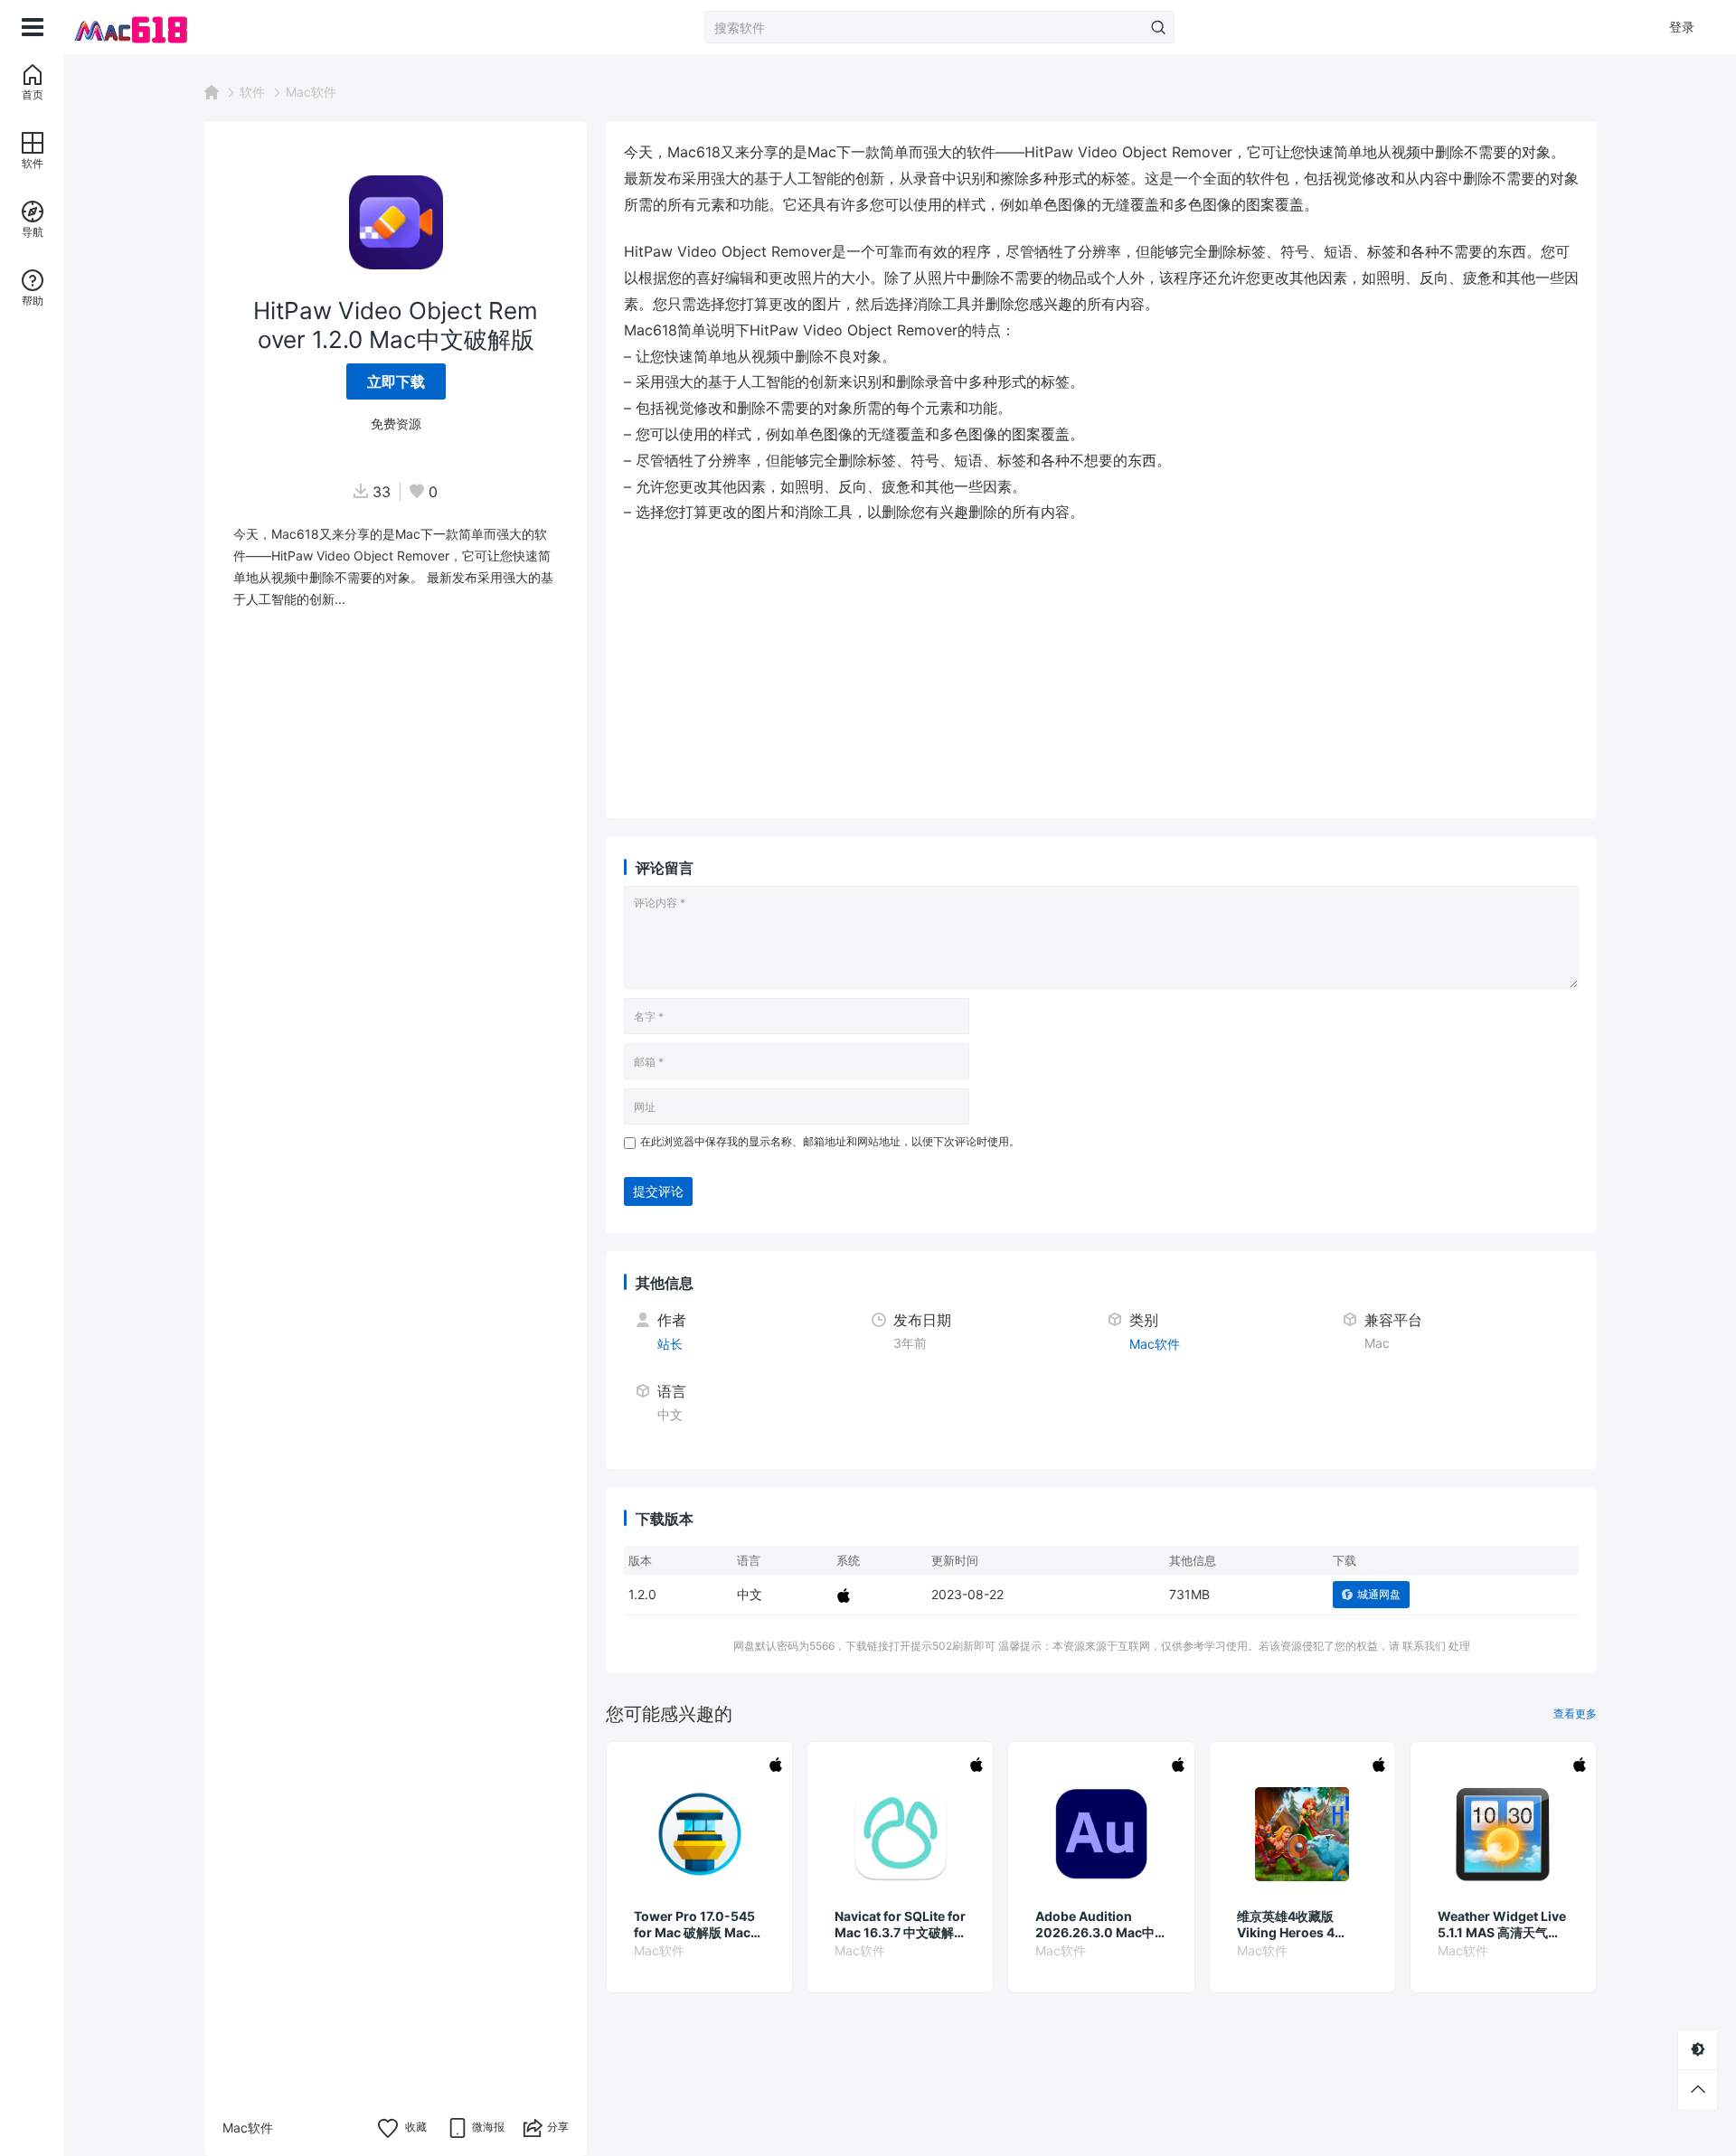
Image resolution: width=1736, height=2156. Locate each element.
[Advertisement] (1101, 673)
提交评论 (658, 1191)
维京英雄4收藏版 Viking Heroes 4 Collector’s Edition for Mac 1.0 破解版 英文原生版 (1299, 1925)
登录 (1682, 27)
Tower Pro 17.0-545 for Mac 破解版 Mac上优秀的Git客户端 (698, 1925)
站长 (670, 1344)
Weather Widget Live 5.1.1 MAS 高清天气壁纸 (1502, 1925)
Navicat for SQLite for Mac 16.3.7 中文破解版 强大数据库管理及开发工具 (900, 1925)
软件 (252, 92)
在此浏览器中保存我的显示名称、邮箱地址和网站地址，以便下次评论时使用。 (830, 1141)
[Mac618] (156, 27)
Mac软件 (311, 92)
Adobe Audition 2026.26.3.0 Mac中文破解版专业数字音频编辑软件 (1099, 1925)
